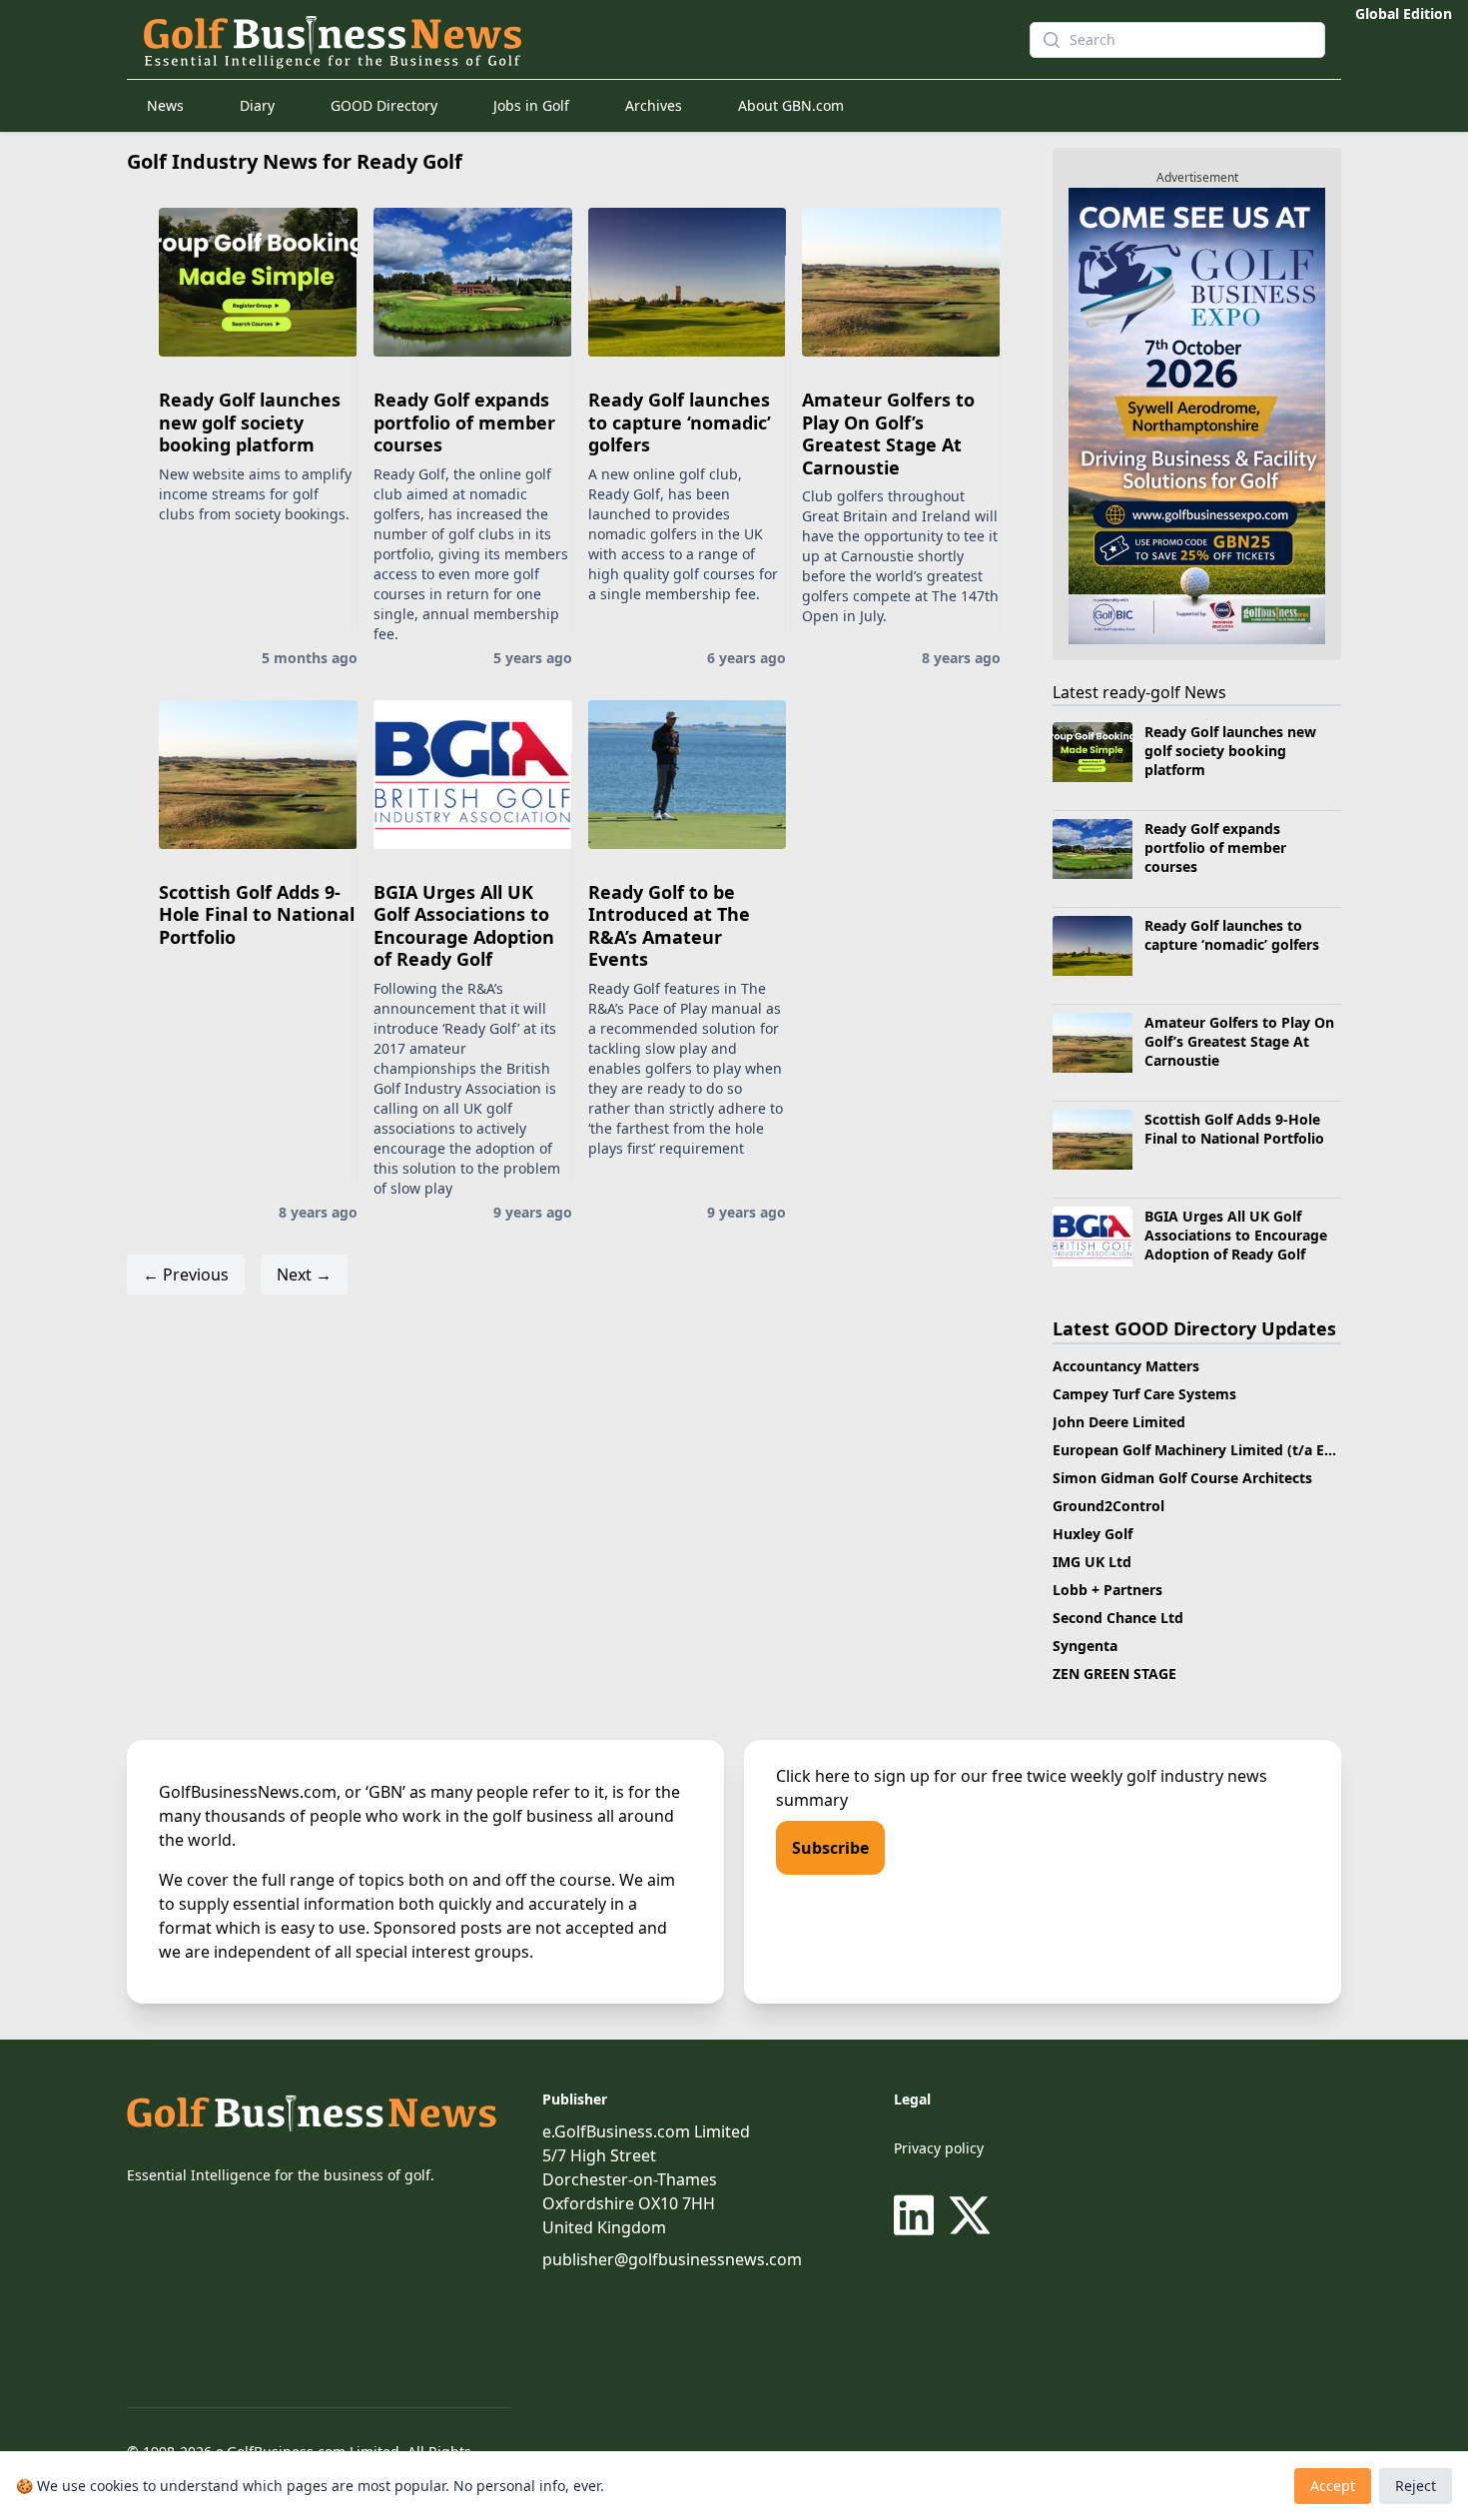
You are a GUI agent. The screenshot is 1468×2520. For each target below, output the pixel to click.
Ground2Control (1108, 1506)
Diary (257, 105)
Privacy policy (939, 2148)
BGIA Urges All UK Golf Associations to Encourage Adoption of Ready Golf (464, 926)
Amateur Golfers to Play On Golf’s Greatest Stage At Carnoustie (888, 433)
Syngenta (1085, 1646)
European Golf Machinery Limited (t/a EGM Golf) (1219, 1450)
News (165, 105)
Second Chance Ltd (1118, 1618)
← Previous (186, 1274)
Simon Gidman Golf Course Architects (1182, 1478)
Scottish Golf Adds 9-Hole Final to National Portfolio (257, 914)
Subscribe (830, 1848)
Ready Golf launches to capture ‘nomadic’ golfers (680, 422)
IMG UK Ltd (1092, 1562)
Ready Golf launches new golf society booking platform (250, 422)
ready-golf (1141, 692)
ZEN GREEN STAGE (1114, 1674)
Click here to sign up (853, 1776)
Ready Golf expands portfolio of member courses (464, 422)
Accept (1333, 2486)
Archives (654, 105)
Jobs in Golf (531, 105)
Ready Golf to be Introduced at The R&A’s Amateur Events (669, 926)
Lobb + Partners (1107, 1590)
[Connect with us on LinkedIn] (918, 2215)
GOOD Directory (384, 105)
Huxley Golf (1093, 1534)
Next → (304, 1274)
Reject (1416, 2486)
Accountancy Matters (1126, 1366)
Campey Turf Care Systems (1144, 1394)
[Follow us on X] (970, 2215)
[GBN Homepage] (570, 40)
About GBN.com (791, 105)
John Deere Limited (1119, 1422)
